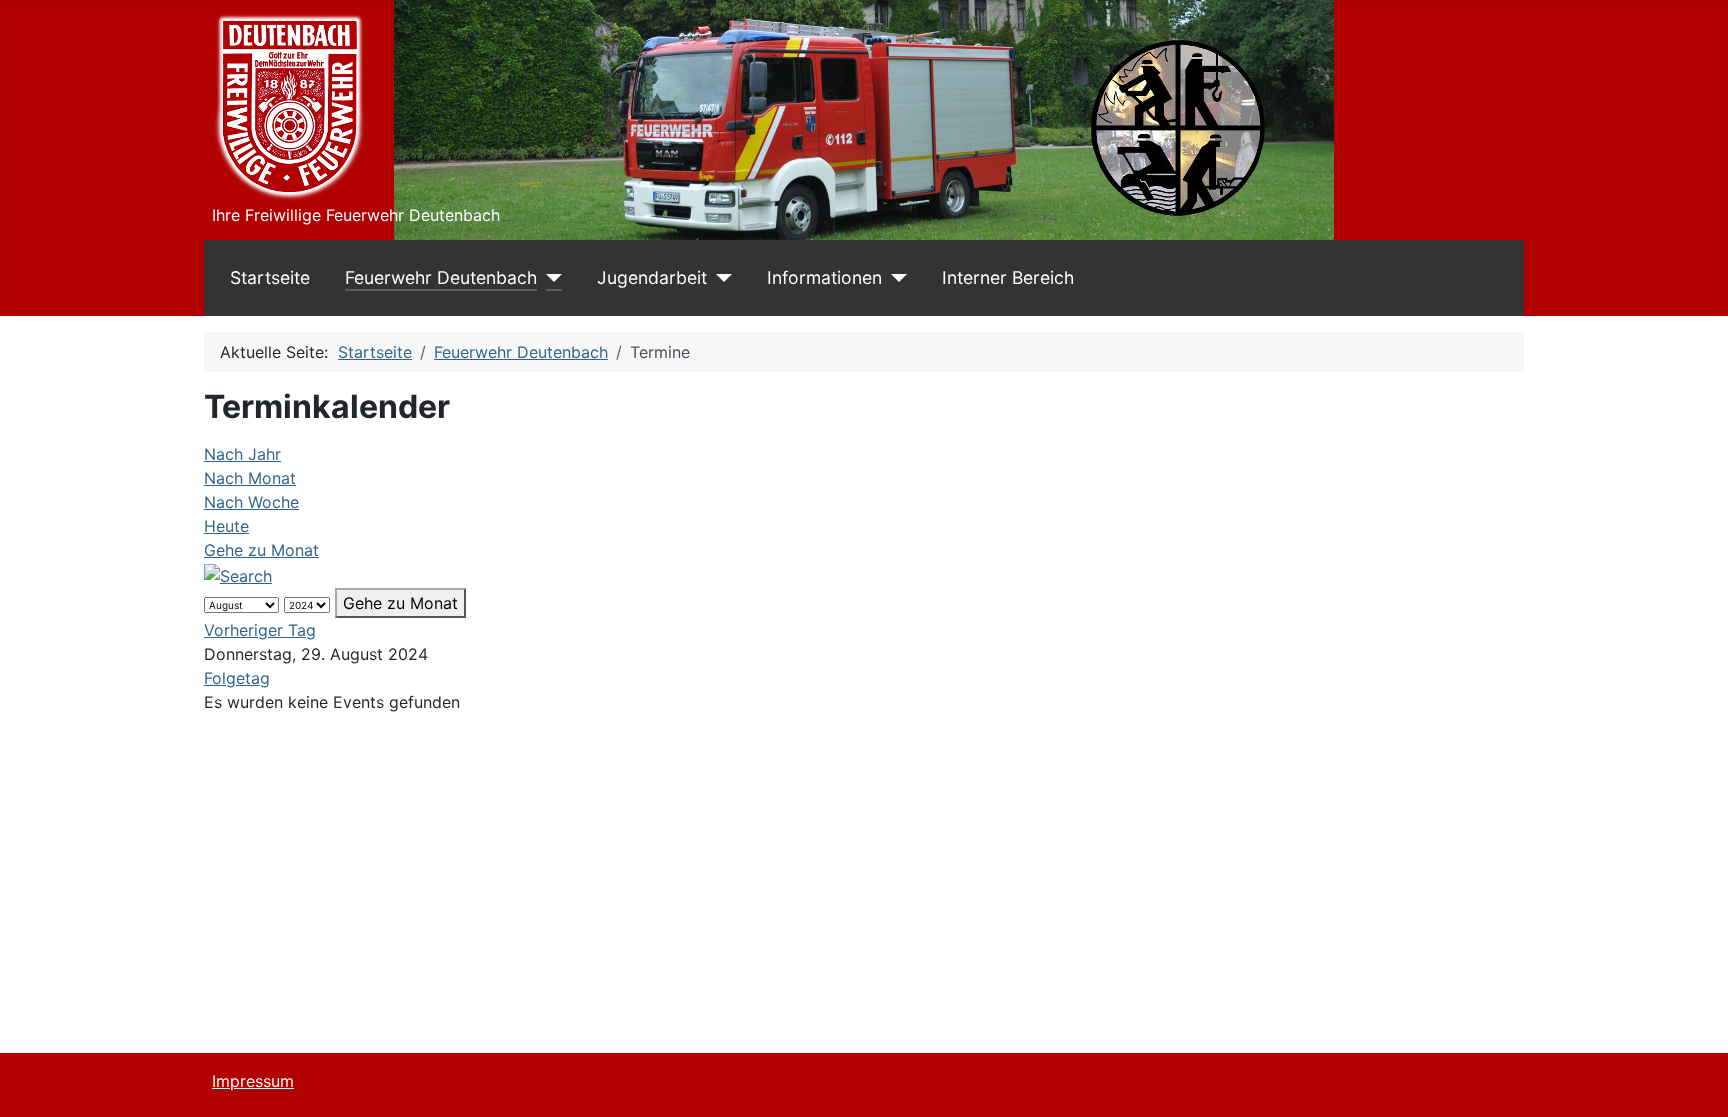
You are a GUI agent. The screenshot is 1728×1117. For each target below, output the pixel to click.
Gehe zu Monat (261, 550)
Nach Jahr (242, 454)
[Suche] (238, 574)
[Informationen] (894, 278)
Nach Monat (250, 478)
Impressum (253, 1081)
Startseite (270, 277)
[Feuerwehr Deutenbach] (549, 278)
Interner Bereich (1008, 277)
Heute (226, 526)
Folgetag (237, 678)
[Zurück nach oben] (1693, 1080)
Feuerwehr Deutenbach (441, 277)
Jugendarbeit (652, 277)
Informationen (824, 277)
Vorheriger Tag (260, 630)
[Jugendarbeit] (719, 278)
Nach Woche (251, 502)
